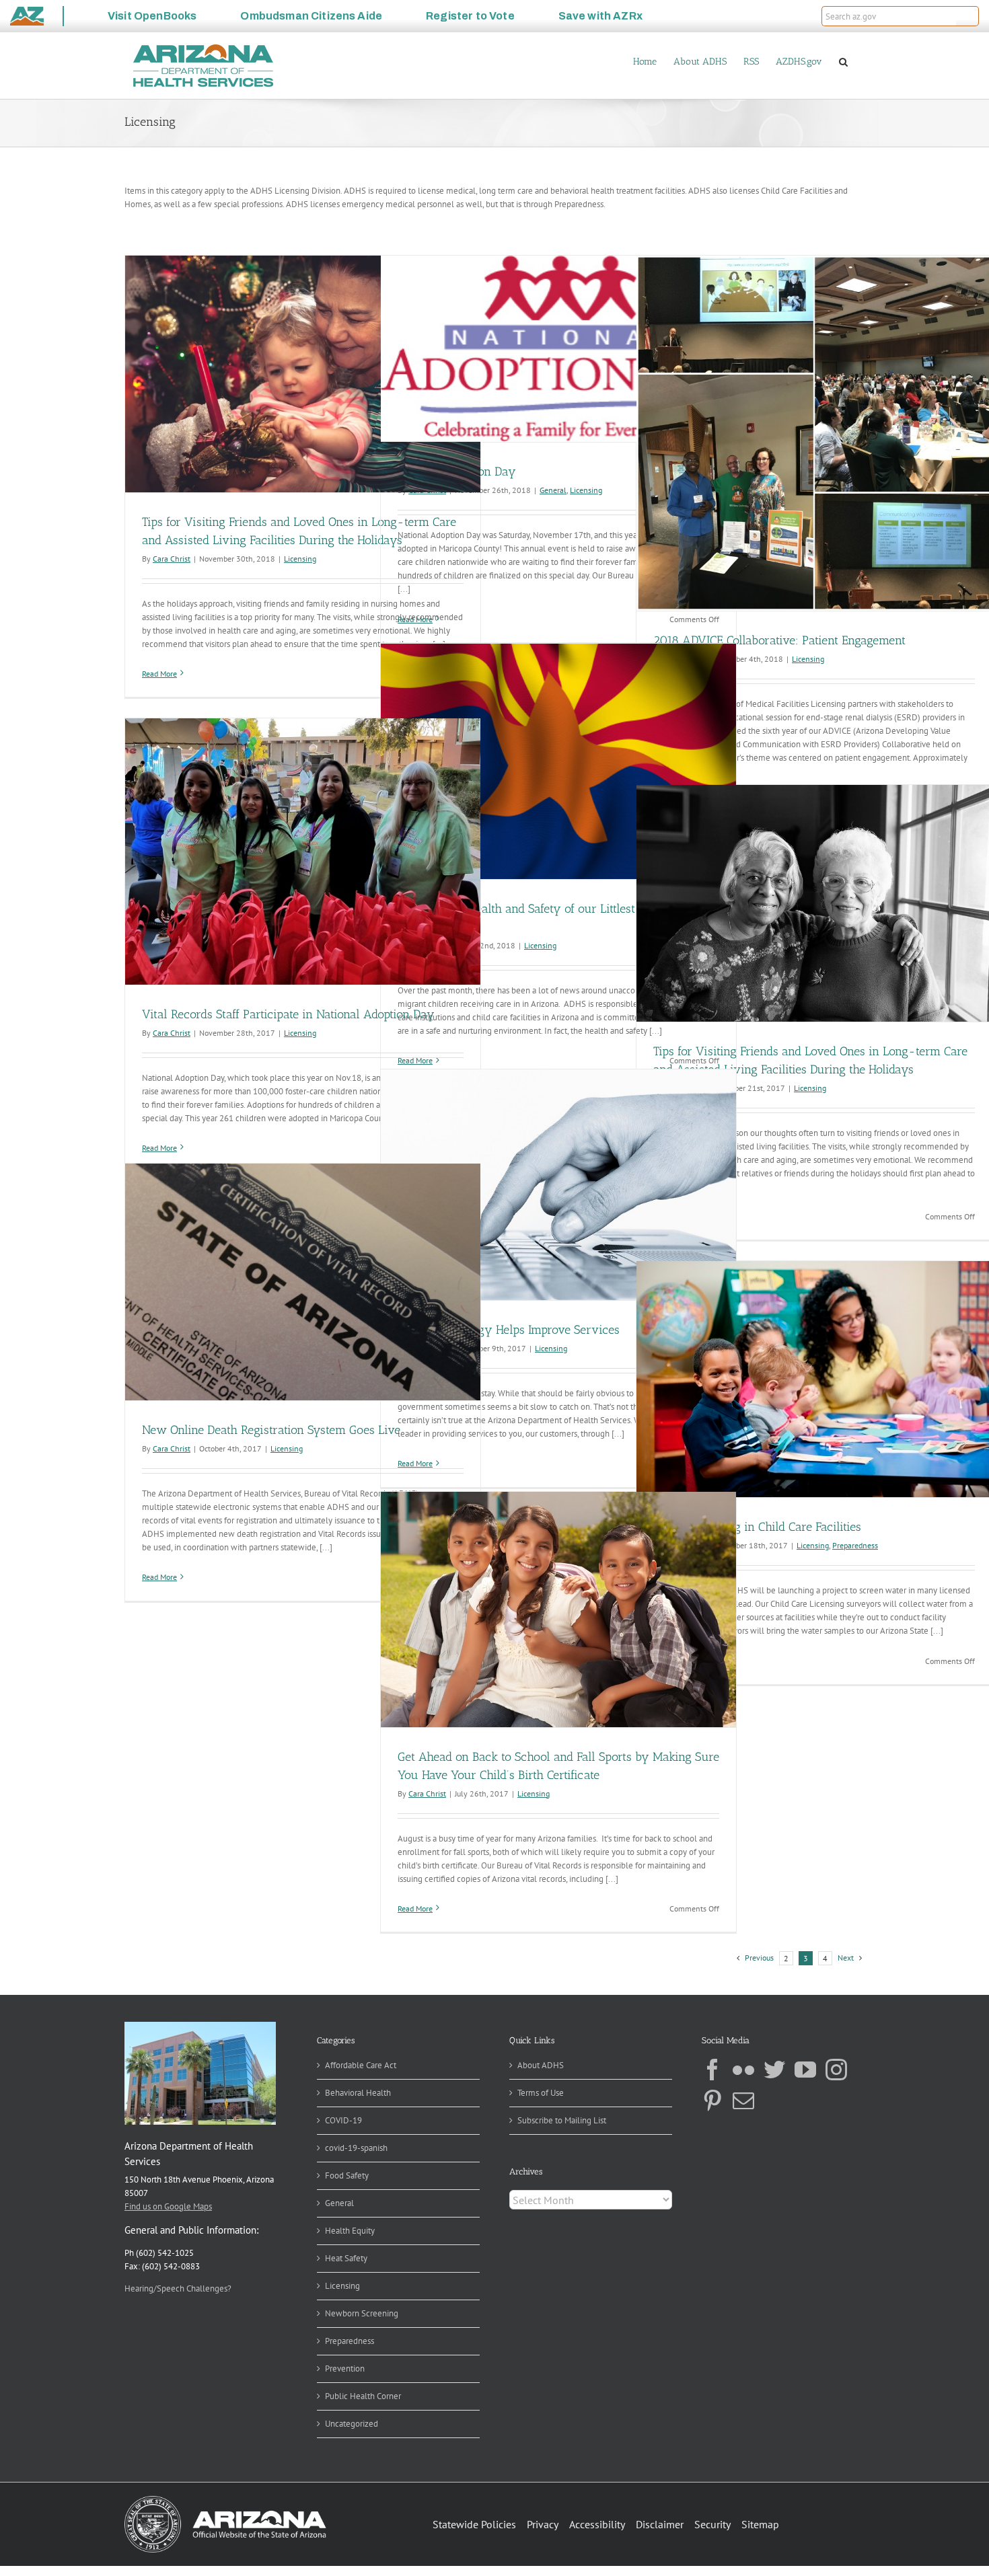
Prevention (345, 2369)
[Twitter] (774, 2070)
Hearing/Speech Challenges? (178, 2288)
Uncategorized (352, 2424)
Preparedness (855, 1545)
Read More (159, 674)
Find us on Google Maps (168, 2206)
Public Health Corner (363, 2396)
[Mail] (743, 2100)
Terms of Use (541, 2093)
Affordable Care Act (361, 2065)
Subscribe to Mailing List (562, 2120)
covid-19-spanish (356, 2148)
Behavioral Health (358, 2093)
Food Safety (347, 2175)
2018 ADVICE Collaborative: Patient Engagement (779, 640)
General (553, 490)
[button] (967, 16)
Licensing (300, 559)
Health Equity (350, 2231)
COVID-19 (343, 2120)
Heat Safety (346, 2258)
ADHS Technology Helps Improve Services (509, 1330)
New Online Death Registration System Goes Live (271, 1430)
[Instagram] (836, 2070)
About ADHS (541, 2065)
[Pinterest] (712, 2100)
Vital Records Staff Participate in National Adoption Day (288, 1014)
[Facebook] (712, 2070)
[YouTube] (805, 2070)
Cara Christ (172, 559)
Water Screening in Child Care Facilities (757, 1527)
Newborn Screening (362, 2313)
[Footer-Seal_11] (225, 2500)
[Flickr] (743, 2070)
